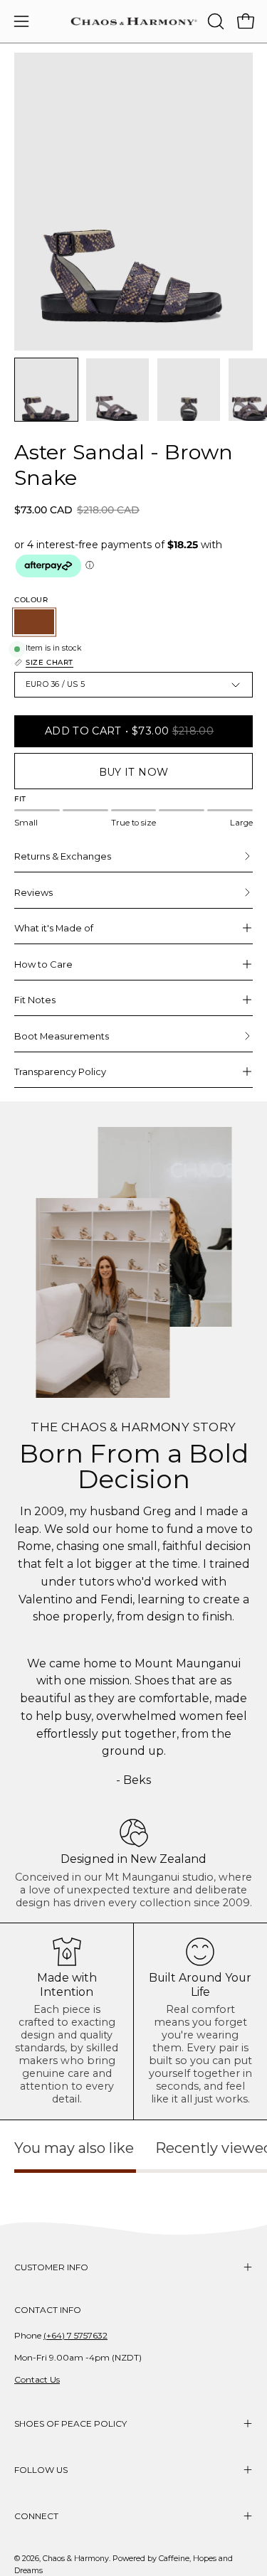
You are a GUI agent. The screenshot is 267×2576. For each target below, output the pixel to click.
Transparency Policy (60, 1071)
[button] (214, 21)
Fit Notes (35, 1000)
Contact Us (37, 2379)
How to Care (43, 964)
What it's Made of (54, 928)
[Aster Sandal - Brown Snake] (46, 390)
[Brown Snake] (34, 622)
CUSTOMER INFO (51, 2267)
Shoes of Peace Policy (70, 2423)
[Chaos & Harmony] (134, 21)
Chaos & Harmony (76, 2559)
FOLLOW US (41, 2470)
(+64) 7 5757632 (75, 2335)
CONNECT (36, 2516)
